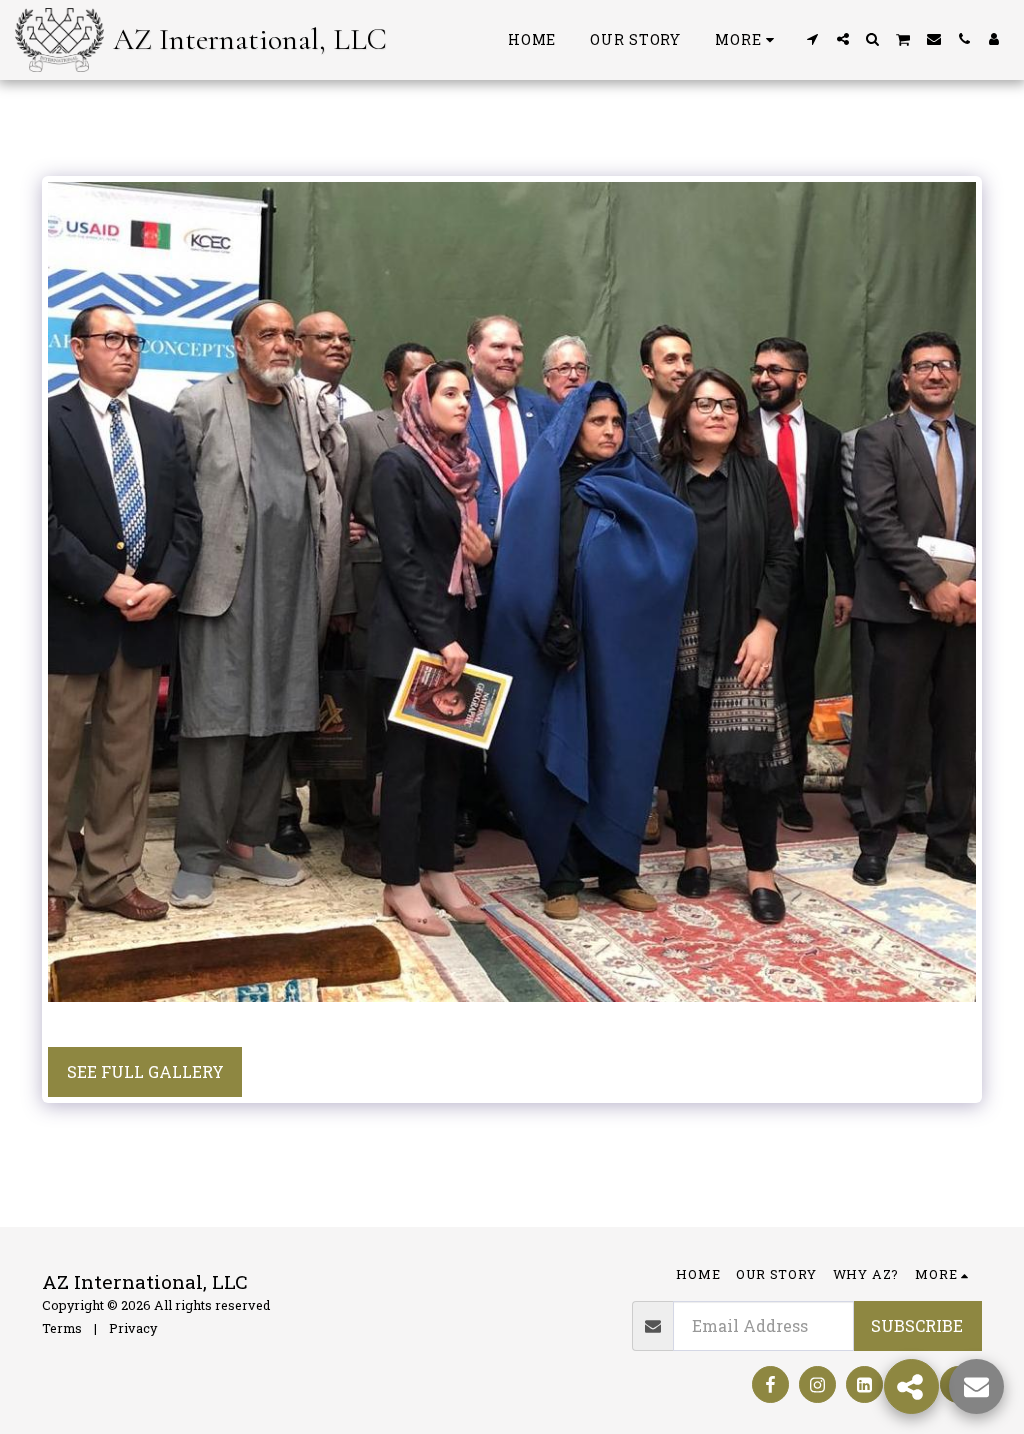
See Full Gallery (145, 1071)
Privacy (133, 1328)
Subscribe (917, 1325)
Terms (62, 1328)
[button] (813, 39)
